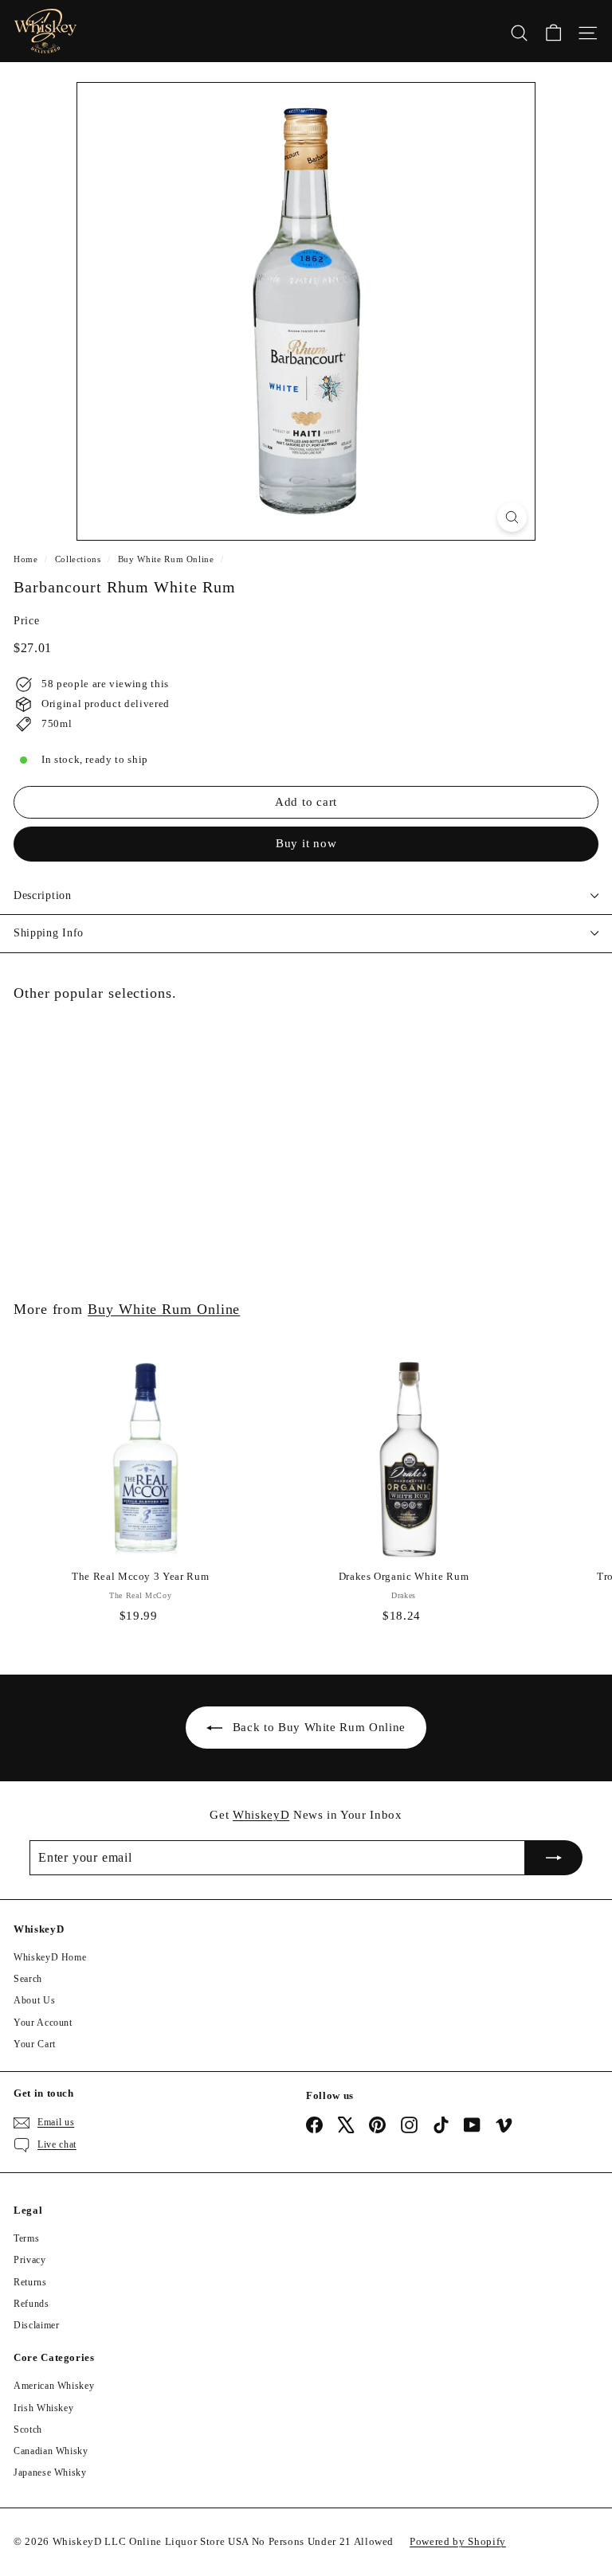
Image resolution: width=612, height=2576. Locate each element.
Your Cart (35, 2044)
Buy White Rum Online (166, 559)
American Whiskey (54, 2386)
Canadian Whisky (51, 2451)
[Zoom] (512, 517)
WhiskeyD (261, 1815)
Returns (30, 2282)
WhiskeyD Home (50, 1957)
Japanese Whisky (50, 2472)
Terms (26, 2238)
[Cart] (553, 31)
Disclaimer (37, 2325)
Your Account (43, 2023)
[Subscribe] (554, 1858)
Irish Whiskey (43, 2408)
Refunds (31, 2304)
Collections (78, 559)
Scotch (28, 2429)
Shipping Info (49, 933)
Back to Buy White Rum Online (319, 1727)
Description (43, 895)
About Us (34, 2000)
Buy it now (306, 843)
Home (26, 559)
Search (28, 1979)
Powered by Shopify (458, 2541)
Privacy (30, 2260)
